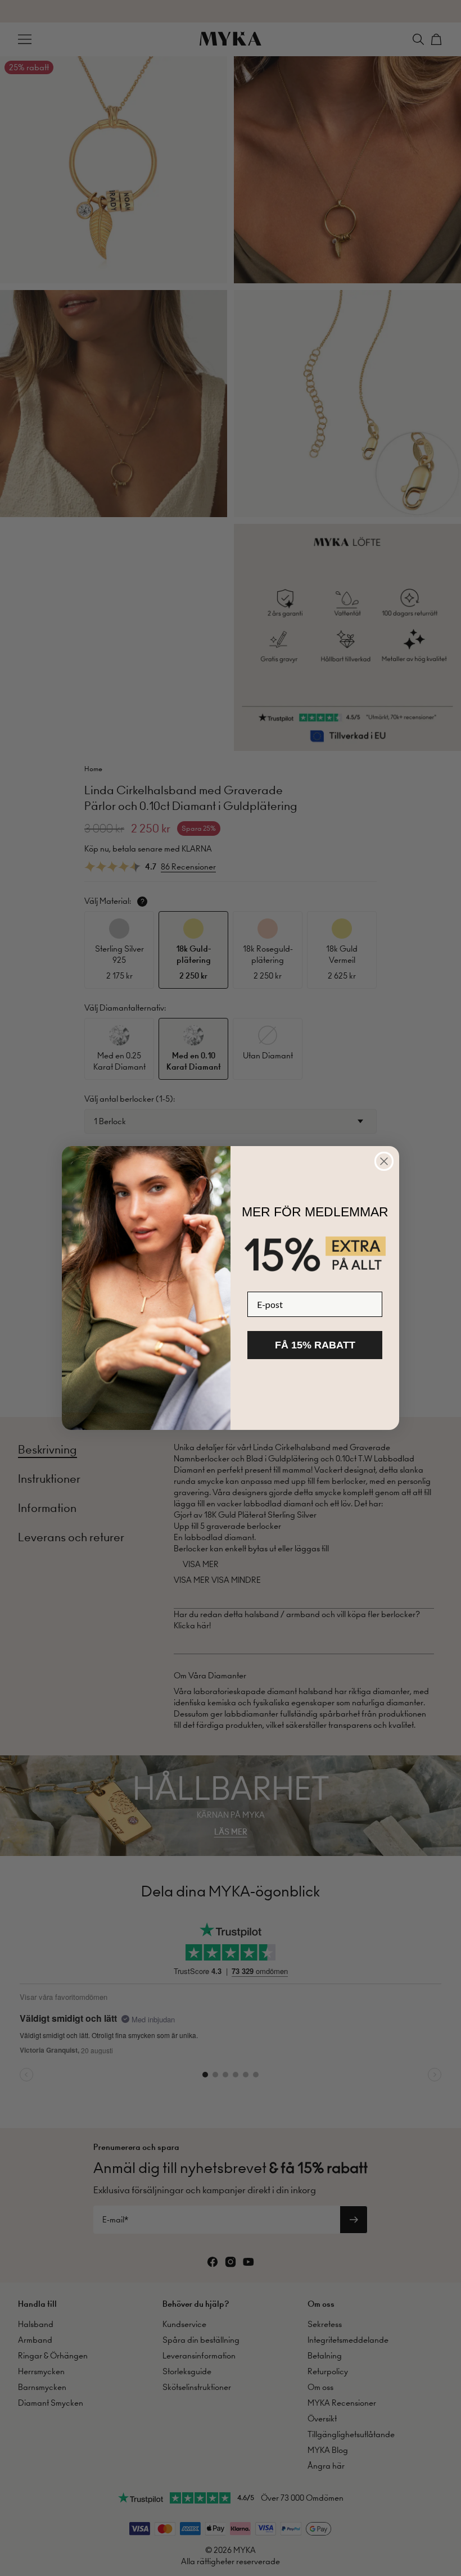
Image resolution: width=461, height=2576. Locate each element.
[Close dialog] (384, 1161)
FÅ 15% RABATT (315, 1345)
